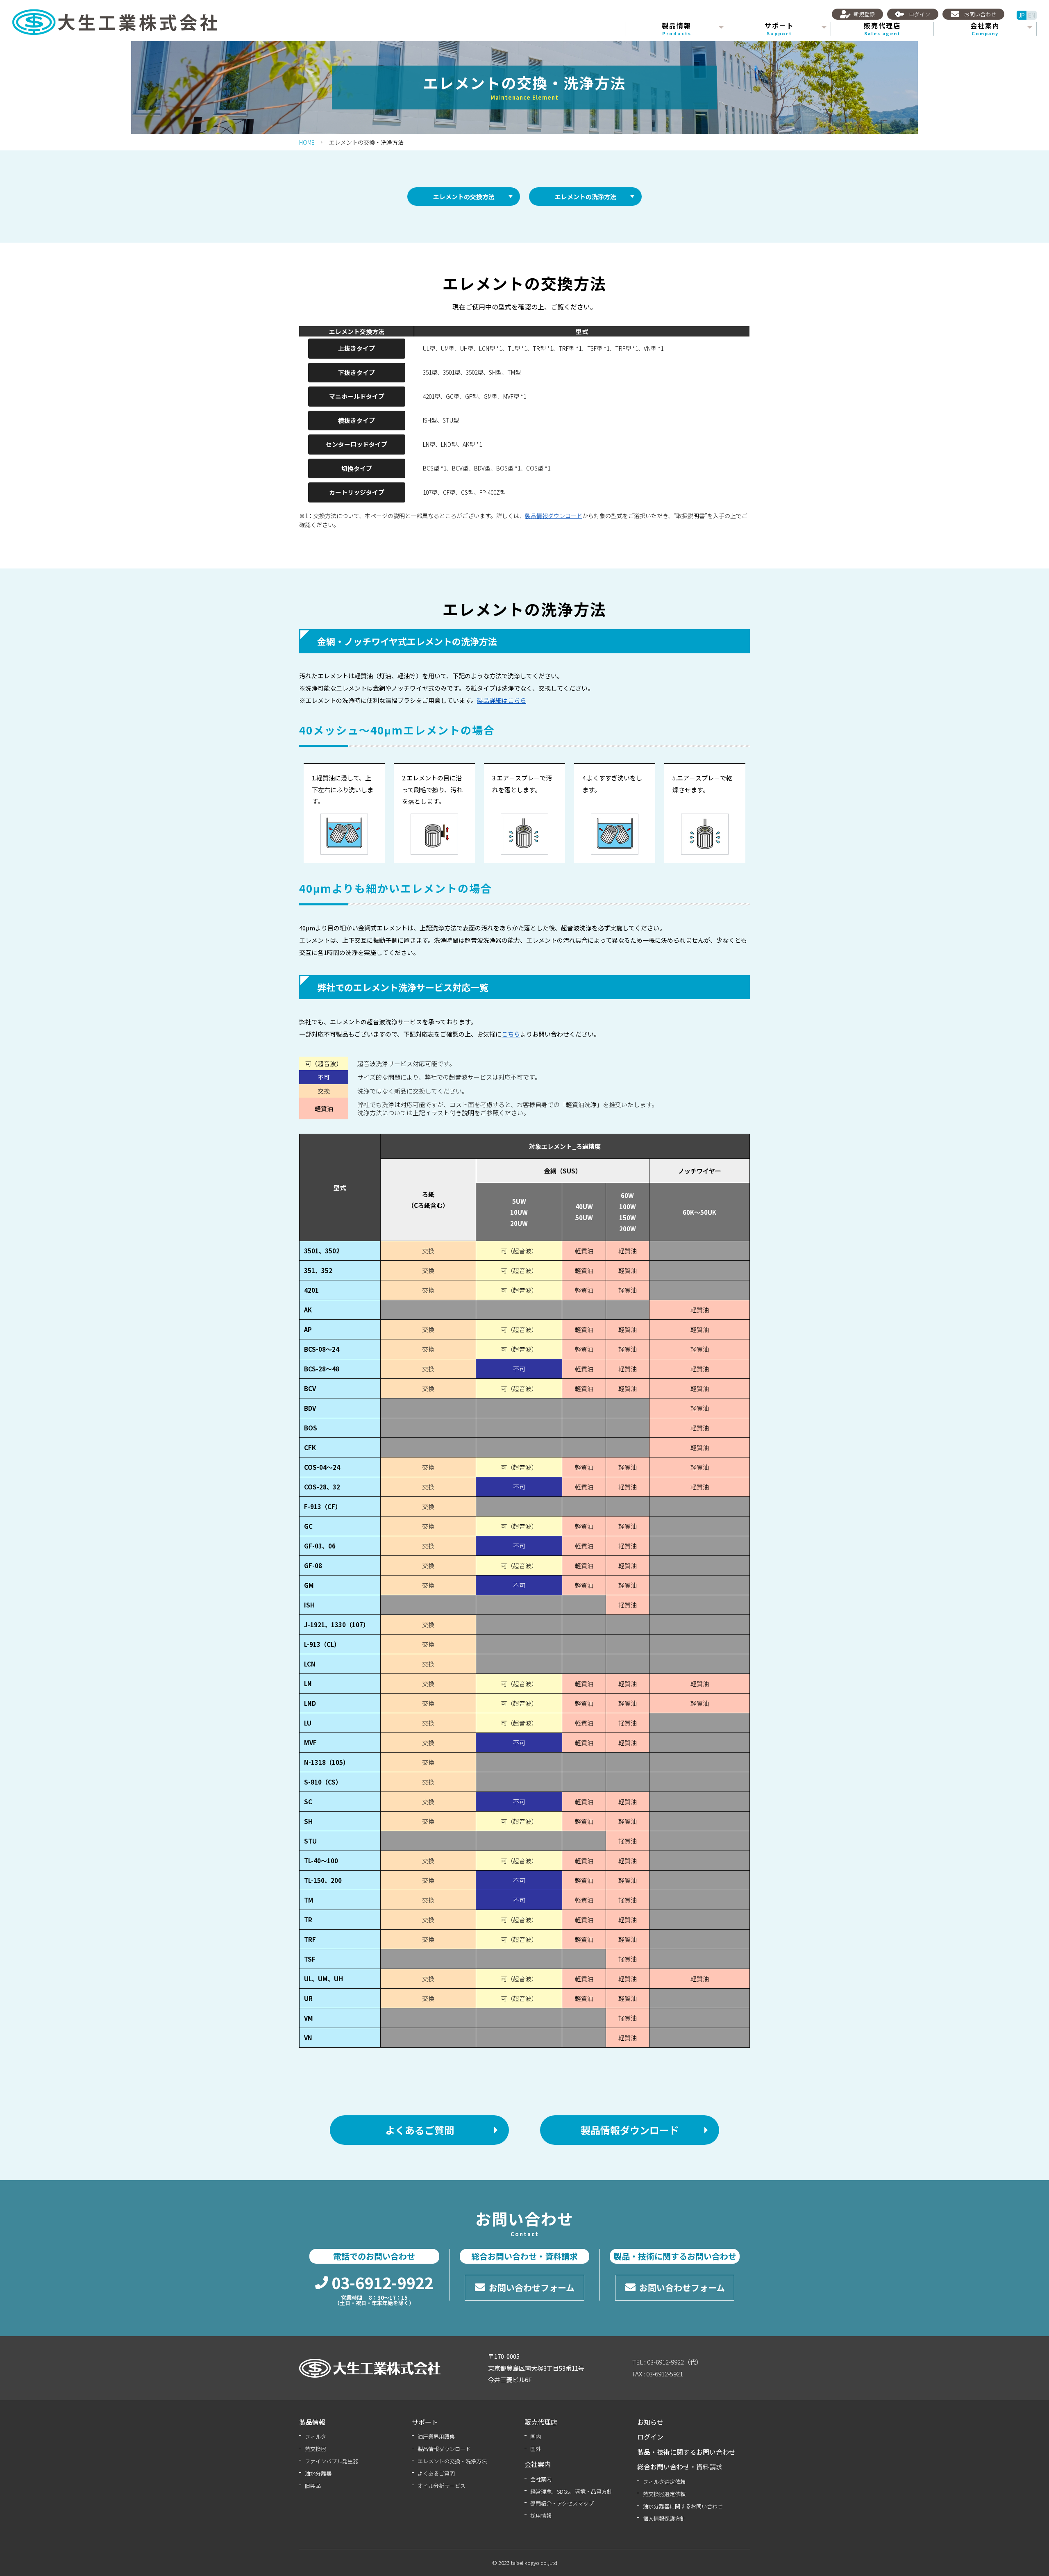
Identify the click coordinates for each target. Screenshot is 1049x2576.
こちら (511, 1034)
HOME (307, 142)
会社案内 (541, 2479)
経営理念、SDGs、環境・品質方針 (571, 2491)
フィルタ (316, 2436)
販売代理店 (882, 29)
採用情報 (541, 2516)
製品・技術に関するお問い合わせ (686, 2452)
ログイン (650, 2437)
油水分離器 (318, 2473)
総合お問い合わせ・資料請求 (680, 2467)
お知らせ (650, 2422)
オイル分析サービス (442, 2486)
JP (1022, 15)
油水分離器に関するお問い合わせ (683, 2506)
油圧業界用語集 (436, 2436)
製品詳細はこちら (502, 700)
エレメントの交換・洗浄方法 (452, 2461)
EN (1032, 15)
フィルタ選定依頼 (664, 2482)
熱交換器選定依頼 (664, 2494)
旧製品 (313, 2486)
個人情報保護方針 (664, 2518)
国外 (536, 2449)
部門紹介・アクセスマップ (562, 2503)
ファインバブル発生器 (332, 2461)
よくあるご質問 (436, 2473)
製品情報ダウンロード (554, 516)
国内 (536, 2436)
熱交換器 (316, 2449)
